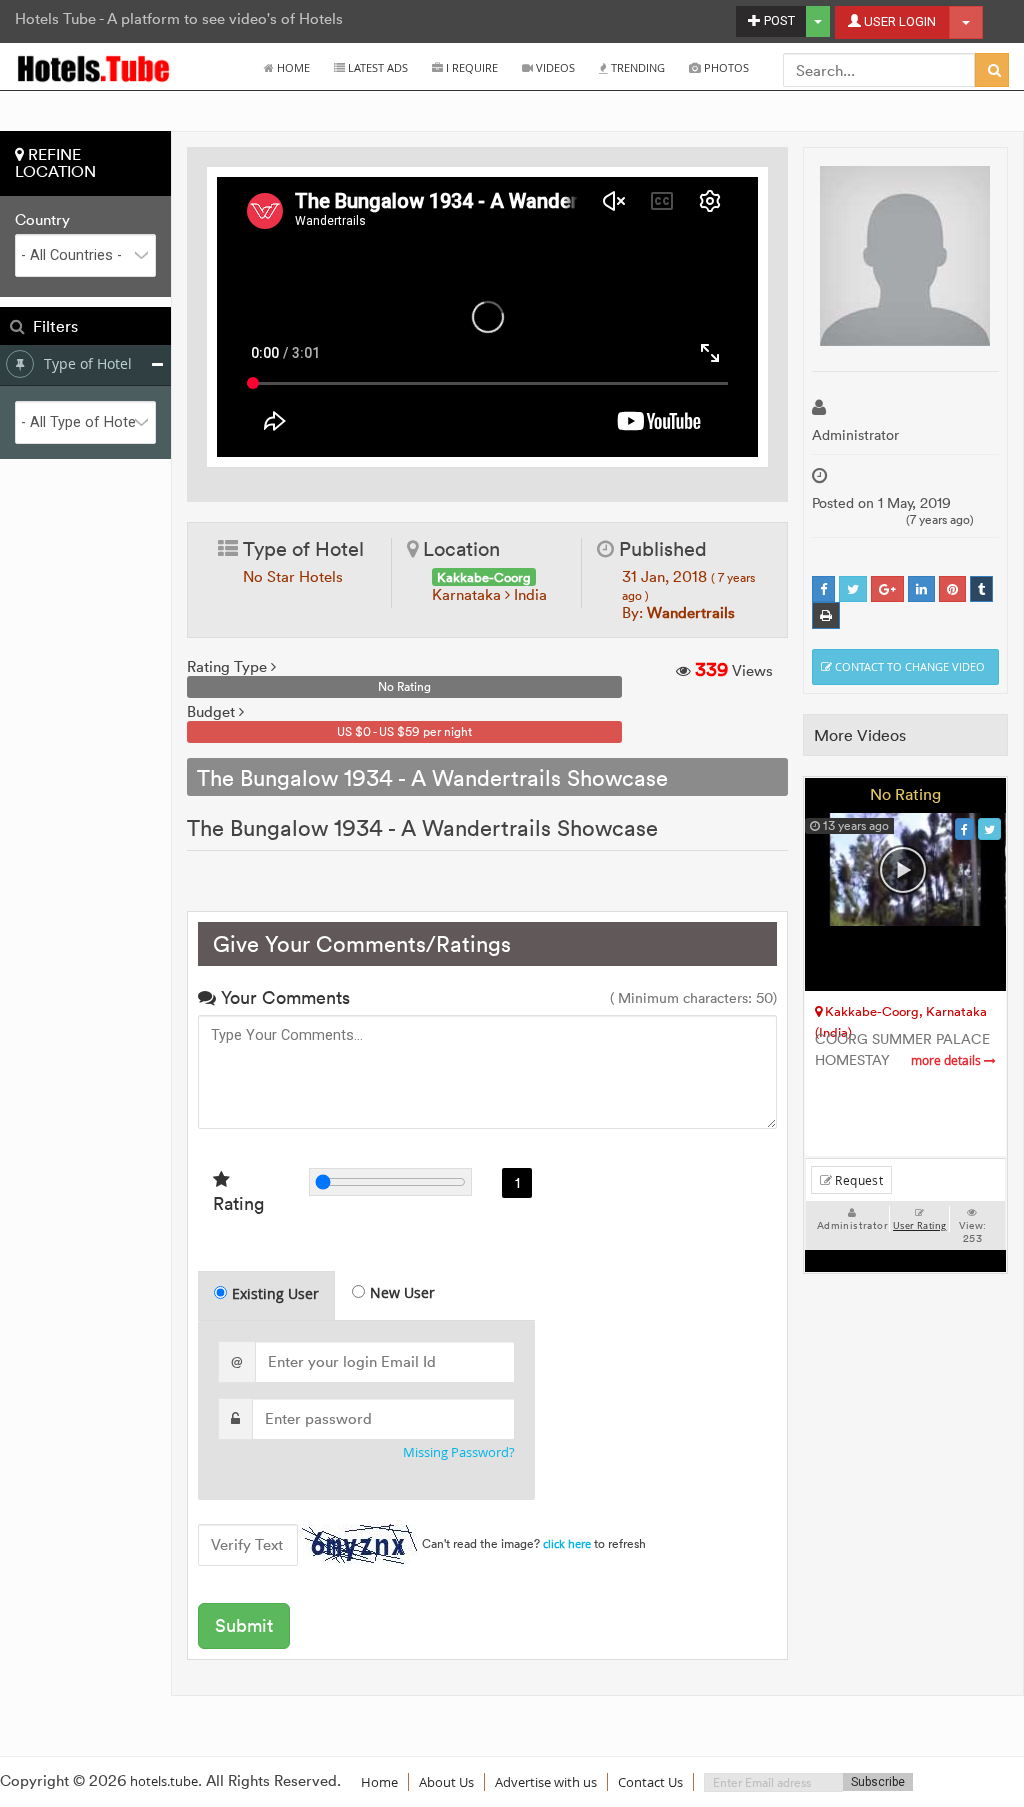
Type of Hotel (88, 363)
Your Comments (283, 997)
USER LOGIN (898, 21)
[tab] (266, 1295)
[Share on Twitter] (853, 589)
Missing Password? (459, 1452)
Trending (636, 67)
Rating (238, 1203)
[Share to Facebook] (823, 589)
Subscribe (878, 1782)
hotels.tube (164, 1781)
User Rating (919, 1226)
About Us (446, 1782)
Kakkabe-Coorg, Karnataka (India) (901, 1014)
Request (857, 1180)
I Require (470, 67)
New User (402, 1292)
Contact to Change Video (908, 666)
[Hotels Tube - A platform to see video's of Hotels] (94, 67)
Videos (554, 67)
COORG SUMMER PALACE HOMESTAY (902, 1050)
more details (947, 1060)
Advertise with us (546, 1782)
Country (42, 220)
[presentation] (267, 1296)
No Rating (905, 794)
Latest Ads (376, 67)
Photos (725, 67)
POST (778, 20)
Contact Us (650, 1782)
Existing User (275, 1293)
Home (292, 67)
